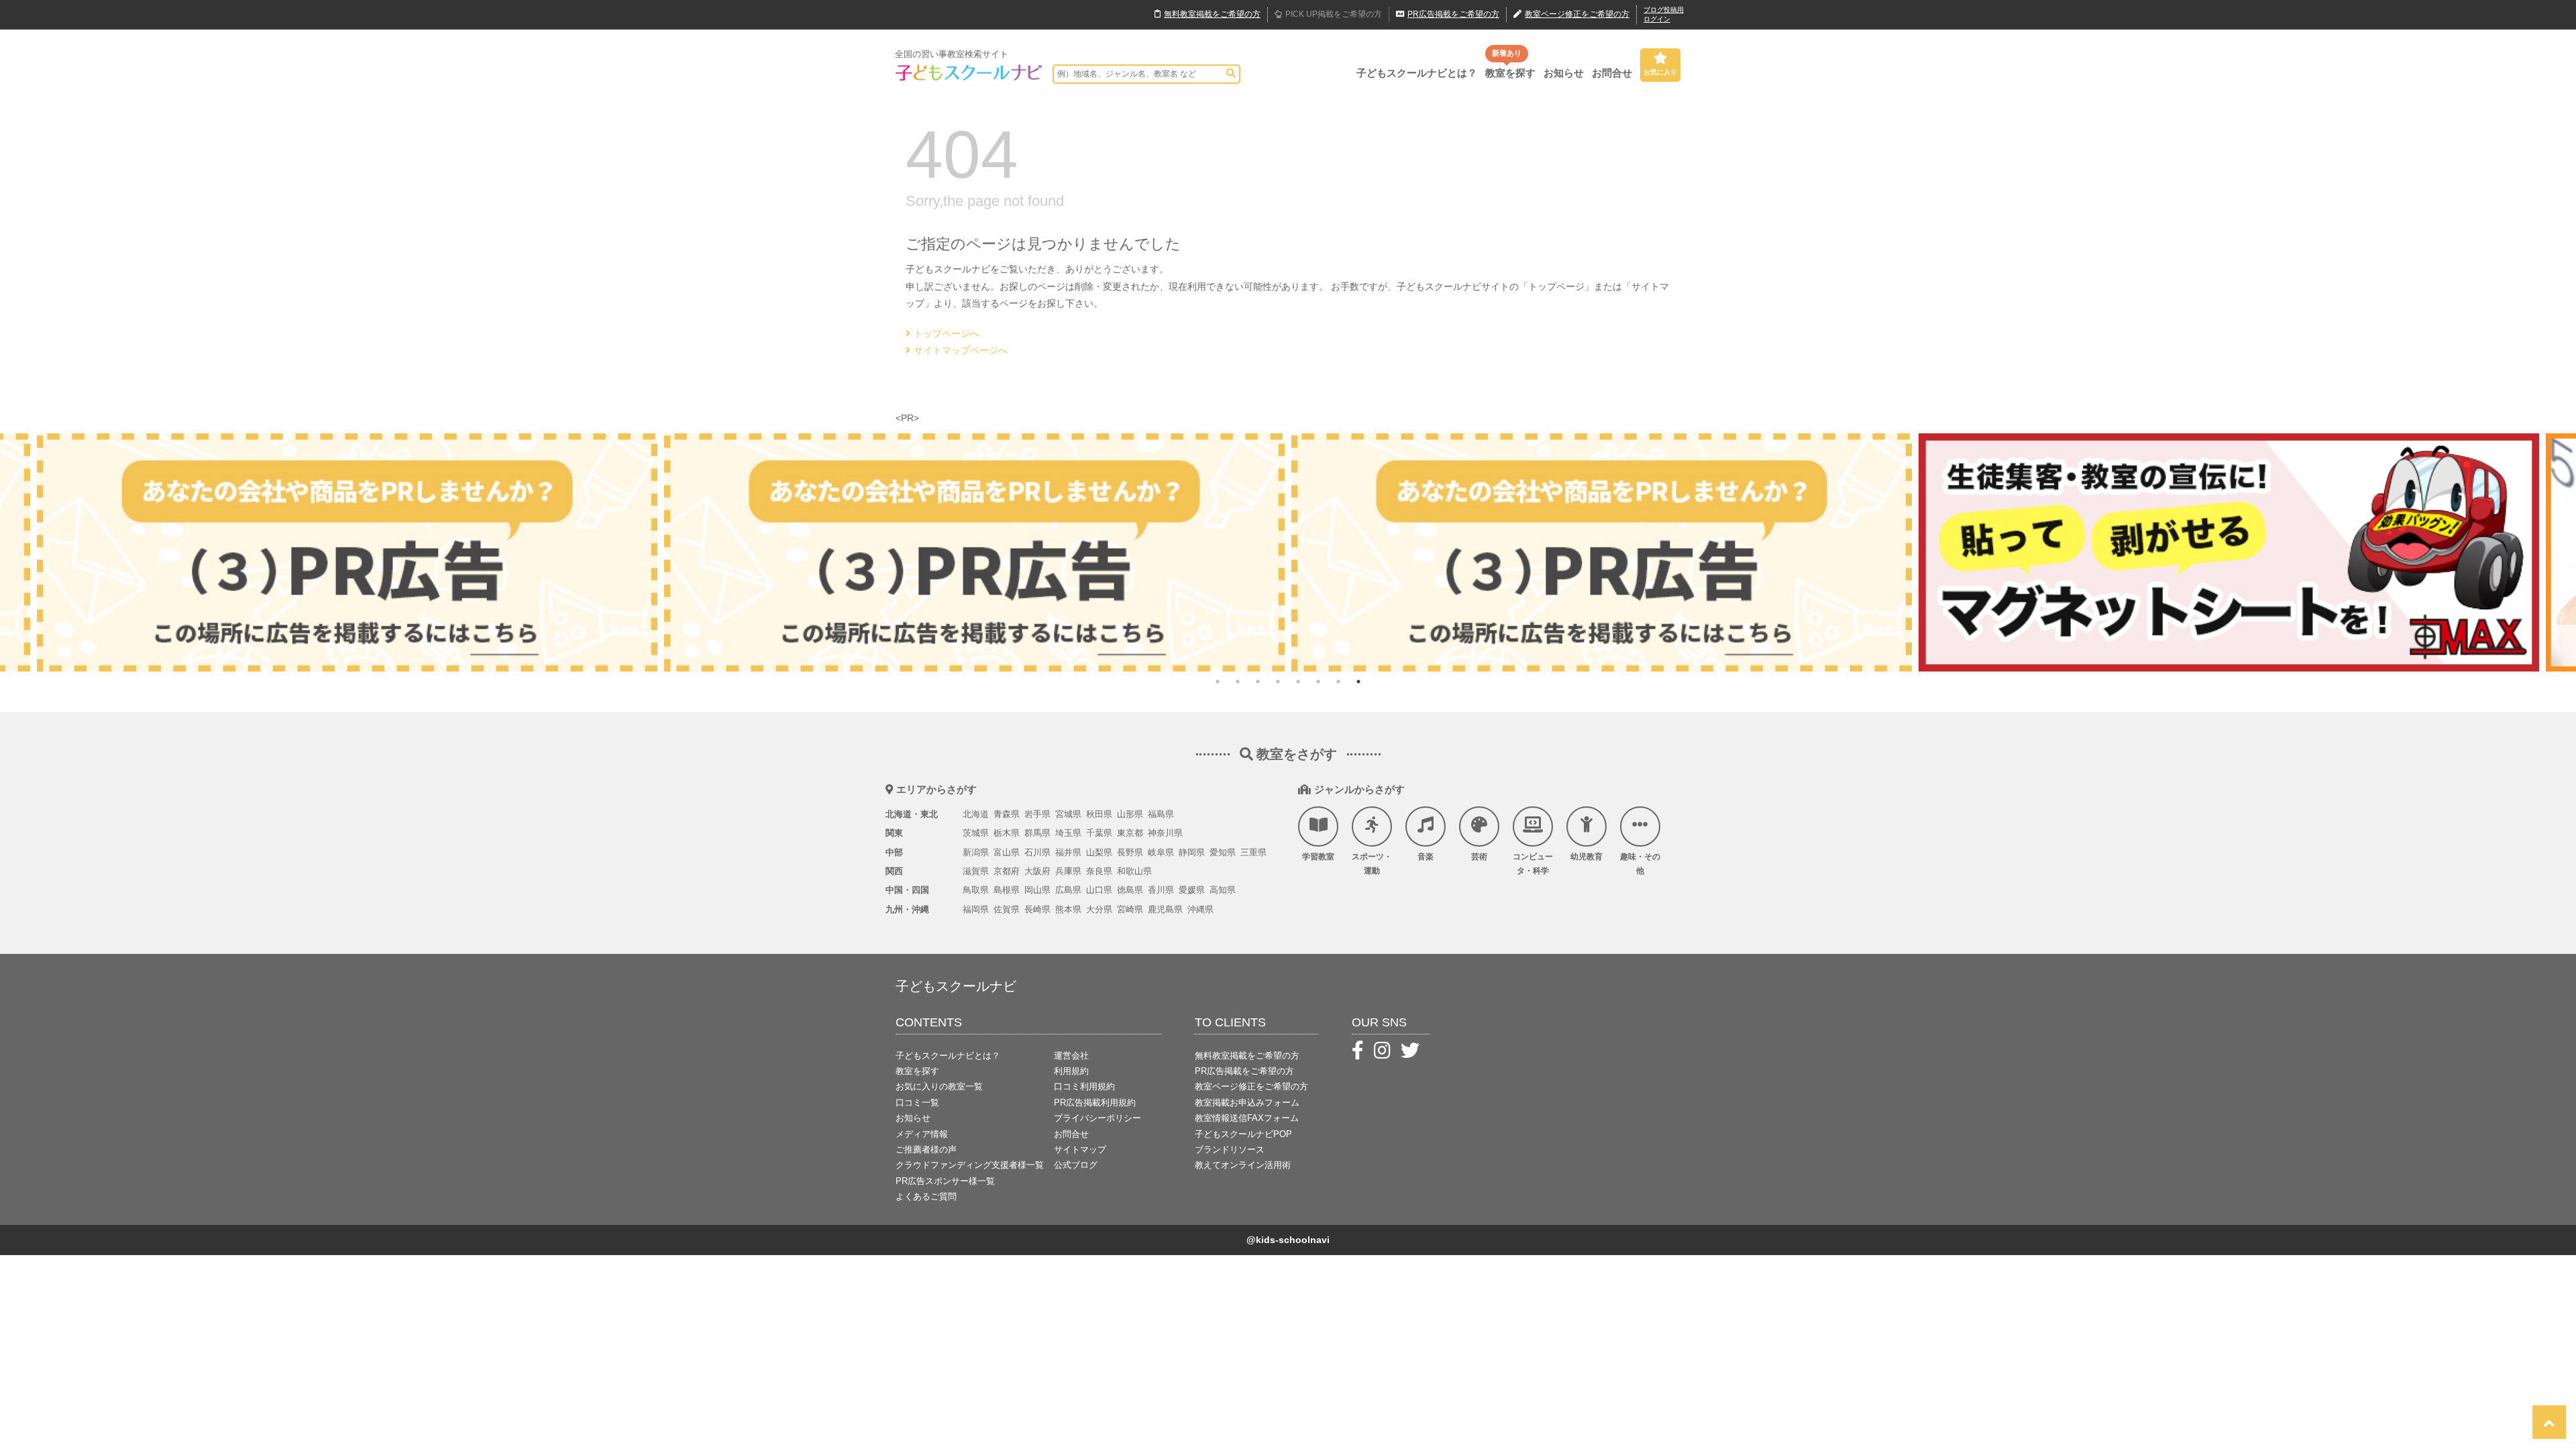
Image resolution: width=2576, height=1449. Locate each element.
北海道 (976, 814)
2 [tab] (1238, 682)
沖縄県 (1200, 909)
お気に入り (1660, 72)
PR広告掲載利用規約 (1095, 1103)
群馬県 (1037, 833)
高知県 (1223, 890)
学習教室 (1318, 857)
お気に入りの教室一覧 (939, 1086)
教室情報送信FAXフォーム (1247, 1118)
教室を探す (1510, 73)
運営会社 (1071, 1056)
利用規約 (1071, 1071)
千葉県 (1099, 833)
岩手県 (1037, 814)
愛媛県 (1192, 890)
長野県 (1130, 852)
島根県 (1007, 890)
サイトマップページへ (961, 350)
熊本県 (1068, 909)
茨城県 (976, 833)
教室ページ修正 (1577, 14)
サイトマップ (1080, 1149)
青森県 (1007, 814)
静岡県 (1192, 852)
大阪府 (1037, 871)
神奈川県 (1165, 833)
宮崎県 (1130, 909)
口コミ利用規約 (1084, 1086)
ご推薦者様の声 (926, 1149)
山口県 (1099, 890)
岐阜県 (1161, 852)
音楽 (1426, 857)
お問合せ (1612, 73)
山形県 (1130, 814)
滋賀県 (976, 871)
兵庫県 (1068, 871)
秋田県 (1099, 814)
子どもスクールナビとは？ (1417, 73)
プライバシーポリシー (1097, 1118)
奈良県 (1099, 871)
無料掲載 (1212, 14)
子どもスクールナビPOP (1243, 1134)
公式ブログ (1076, 1165)
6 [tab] (1318, 682)
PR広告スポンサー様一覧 (945, 1181)
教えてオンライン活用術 (1243, 1165)
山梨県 (1099, 852)
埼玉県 (1068, 833)
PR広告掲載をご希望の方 (1244, 1071)
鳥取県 (976, 890)
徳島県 (1130, 890)
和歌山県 (1134, 871)
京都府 (1007, 871)
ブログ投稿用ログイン (1664, 14)
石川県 (1037, 852)
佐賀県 (1007, 909)
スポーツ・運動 (1372, 864)
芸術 (1479, 857)
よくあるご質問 (926, 1196)
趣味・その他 (1640, 864)
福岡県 (976, 909)
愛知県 (1223, 852)
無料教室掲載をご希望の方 (1247, 1056)
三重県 (1253, 852)
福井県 (1068, 852)
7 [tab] (1338, 682)
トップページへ (947, 333)
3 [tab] (1258, 682)
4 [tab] (1278, 682)
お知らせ (1564, 73)
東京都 (1130, 833)
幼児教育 (1587, 857)
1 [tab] (1218, 682)
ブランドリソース (1230, 1149)
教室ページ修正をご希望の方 (1251, 1086)
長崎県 (1037, 909)
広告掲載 (1453, 14)
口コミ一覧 (917, 1103)
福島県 (1161, 814)
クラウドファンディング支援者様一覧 (970, 1165)
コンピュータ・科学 (1533, 864)
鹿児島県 (1165, 909)
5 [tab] (1298, 682)
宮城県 (1068, 814)
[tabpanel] (1323, 552)
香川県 (1161, 890)
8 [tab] (1358, 682)
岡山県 (1037, 890)
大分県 (1099, 909)
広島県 (1068, 890)
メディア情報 (922, 1134)
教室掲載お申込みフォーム (1247, 1103)
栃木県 (1007, 833)
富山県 (1007, 852)
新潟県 (976, 852)
